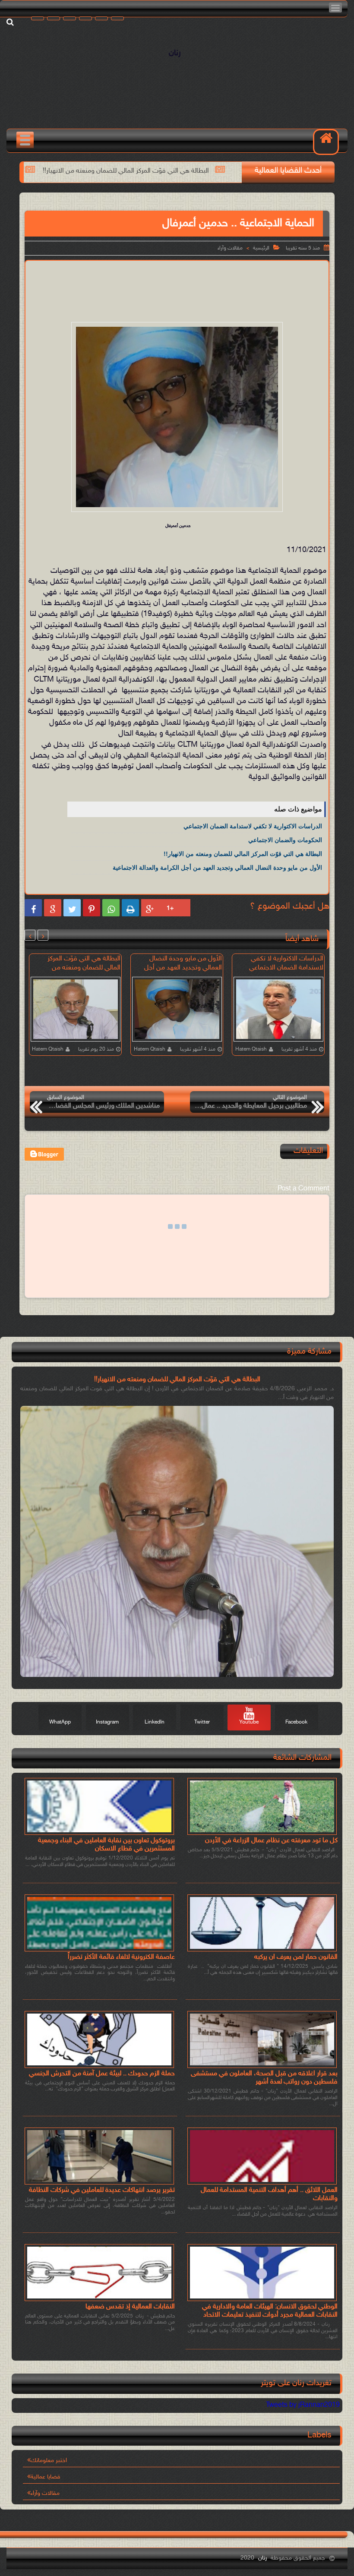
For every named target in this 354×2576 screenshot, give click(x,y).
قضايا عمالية (46, 2477)
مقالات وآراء (230, 248)
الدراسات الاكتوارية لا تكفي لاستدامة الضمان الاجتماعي (253, 826)
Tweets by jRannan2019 (303, 2405)
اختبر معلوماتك (49, 2461)
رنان (175, 53)
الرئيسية (261, 248)
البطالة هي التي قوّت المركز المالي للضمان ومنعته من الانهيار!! (197, 171)
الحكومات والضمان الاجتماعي (285, 840)
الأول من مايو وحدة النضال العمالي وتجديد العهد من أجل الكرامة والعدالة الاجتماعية (217, 868)
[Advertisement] (171, 289)
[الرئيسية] (326, 142)
